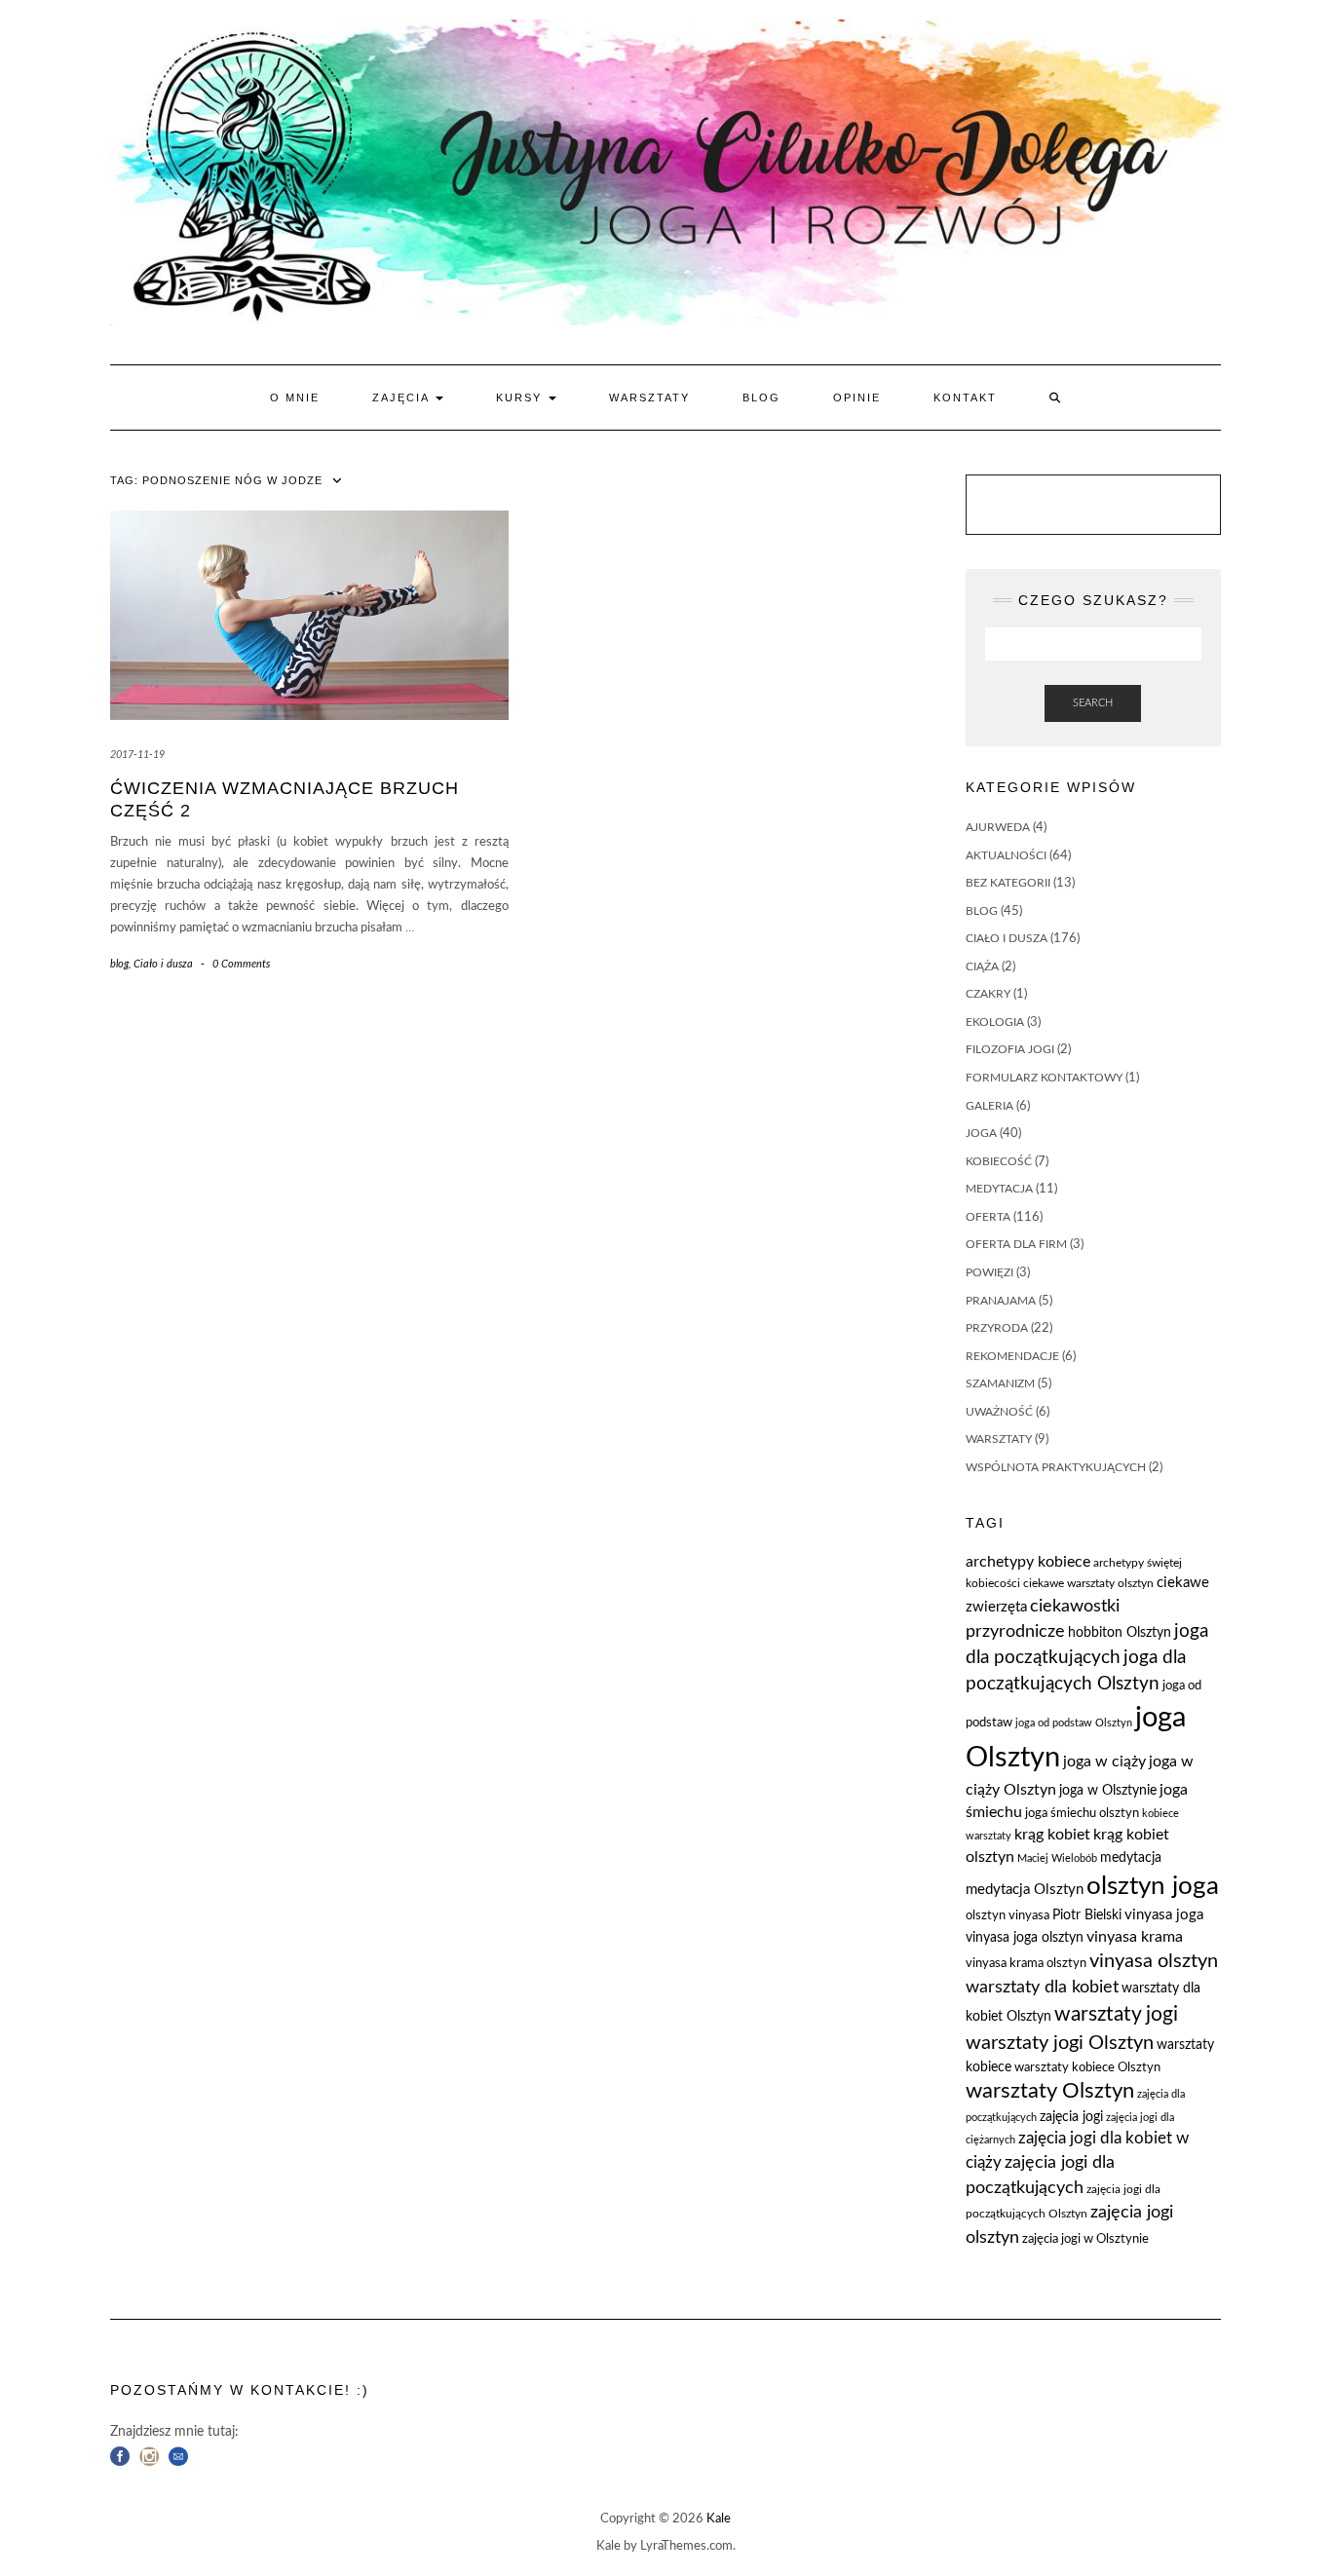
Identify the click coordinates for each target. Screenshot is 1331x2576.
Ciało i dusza (163, 964)
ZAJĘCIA (403, 398)
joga (981, 1133)
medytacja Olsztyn (1025, 1890)
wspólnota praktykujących (1056, 1467)
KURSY (521, 398)
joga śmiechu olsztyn (1082, 1814)
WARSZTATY (649, 398)
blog (119, 964)
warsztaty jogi (1116, 2014)
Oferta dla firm (1016, 1244)
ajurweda (998, 827)
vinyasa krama (1135, 1937)
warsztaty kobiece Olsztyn (1087, 2068)
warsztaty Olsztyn (1050, 2091)
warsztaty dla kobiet (1042, 1987)
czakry (988, 994)
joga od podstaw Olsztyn (1074, 1723)
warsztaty (999, 1439)
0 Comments (241, 964)
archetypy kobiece (1028, 1562)
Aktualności (1006, 855)
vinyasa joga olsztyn (1025, 1938)
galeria (989, 1106)
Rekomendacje (1012, 1356)
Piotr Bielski (1087, 1915)
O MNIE (295, 398)
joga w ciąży (1104, 1762)
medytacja (999, 1189)
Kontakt (965, 398)
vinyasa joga (1164, 1915)
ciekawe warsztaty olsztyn (1088, 1583)
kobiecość (999, 1161)
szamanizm (1000, 1383)
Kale (719, 2519)
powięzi (989, 1272)
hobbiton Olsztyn (1120, 1633)
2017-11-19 (137, 755)
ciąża (982, 966)
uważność (999, 1412)
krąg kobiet (1052, 1835)
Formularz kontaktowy (1044, 1078)
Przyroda (997, 1328)
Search (1093, 703)
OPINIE (857, 398)
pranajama (1001, 1301)
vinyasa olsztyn (1154, 1961)
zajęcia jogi (1071, 2117)
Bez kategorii (1008, 883)
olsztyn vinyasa (1008, 1916)
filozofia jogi (1010, 1049)
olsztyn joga (1153, 1886)
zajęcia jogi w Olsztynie (1085, 2239)
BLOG (761, 398)
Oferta (988, 1217)
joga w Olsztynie (1108, 1791)
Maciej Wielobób (1057, 1858)
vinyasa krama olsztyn (1026, 1964)
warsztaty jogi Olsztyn (1060, 2043)
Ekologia (995, 1022)
